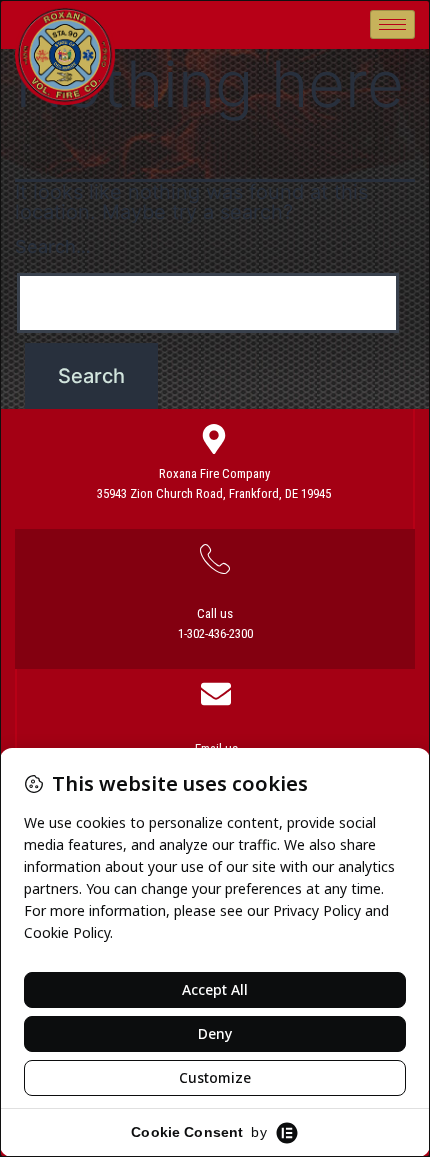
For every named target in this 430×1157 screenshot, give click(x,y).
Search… (53, 246)
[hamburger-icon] (392, 24)
